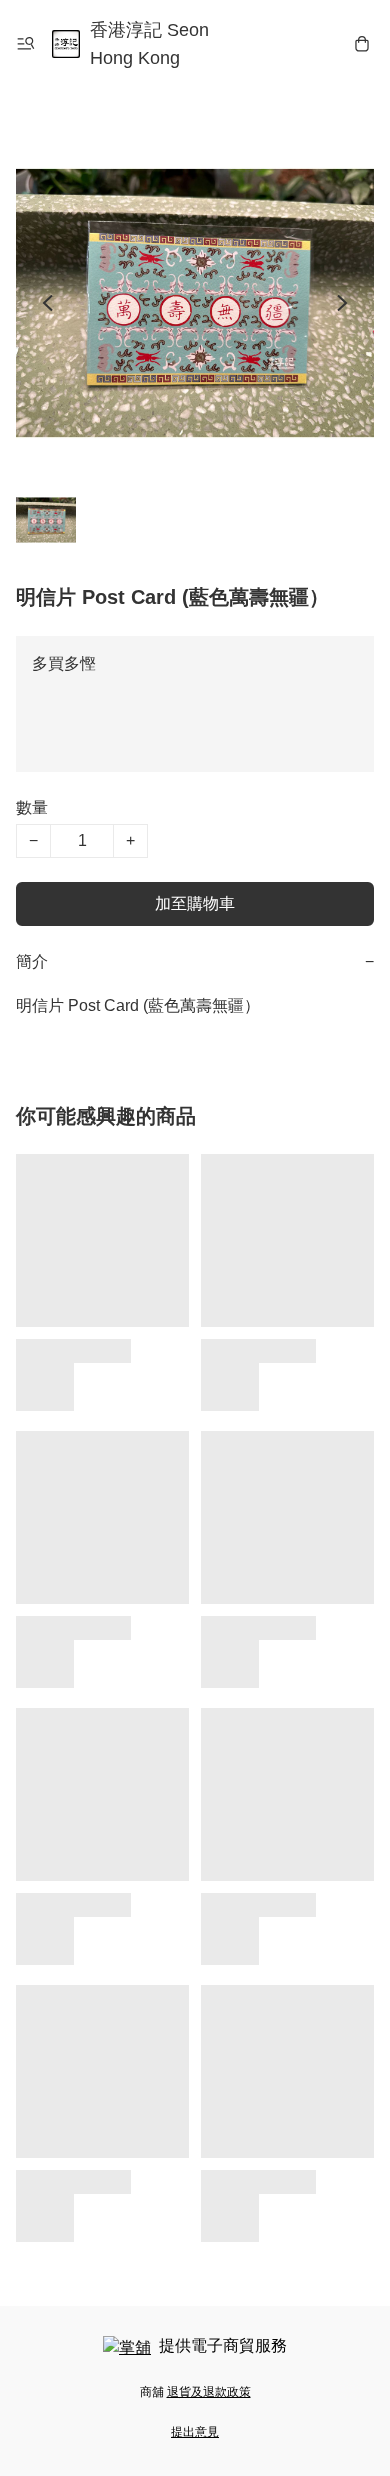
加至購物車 (195, 903)
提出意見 (195, 2432)
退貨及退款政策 (209, 2392)
